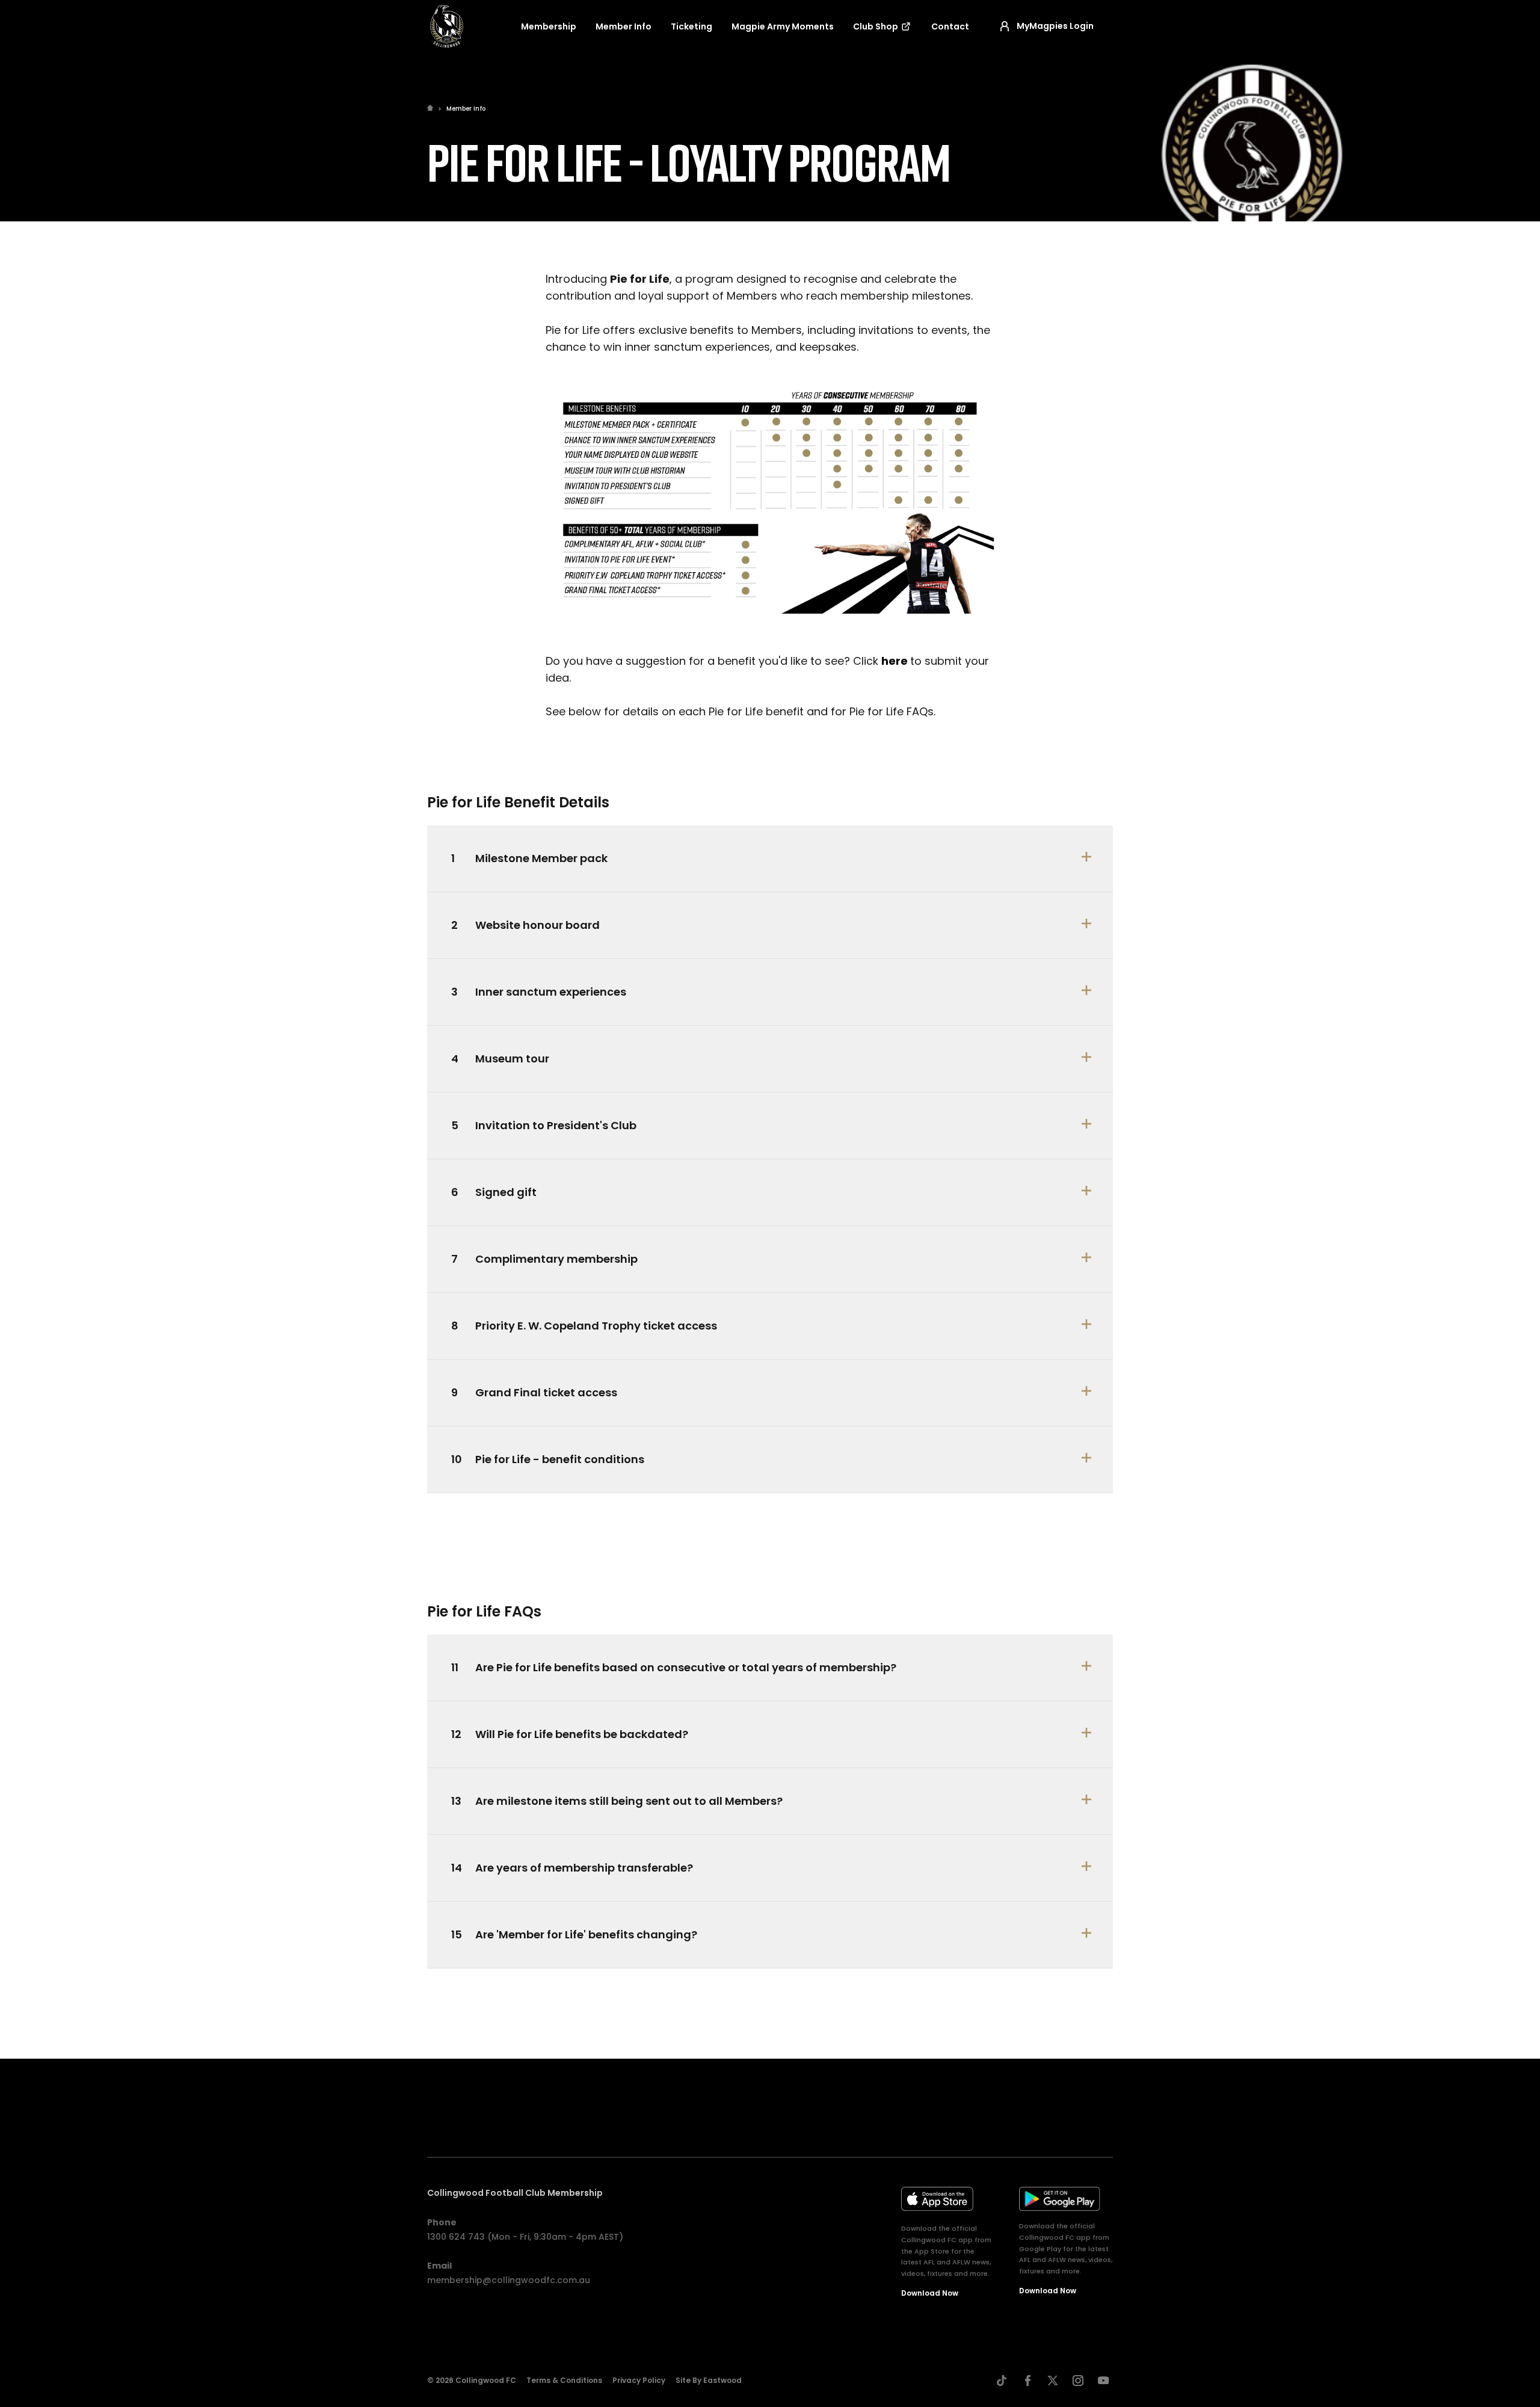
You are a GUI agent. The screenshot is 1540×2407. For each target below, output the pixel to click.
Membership (549, 26)
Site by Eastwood (709, 2380)
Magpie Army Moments (783, 26)
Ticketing (691, 26)
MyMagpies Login (1055, 26)
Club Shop (876, 26)
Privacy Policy (639, 2380)
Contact (950, 26)
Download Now (930, 2293)
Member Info (624, 26)
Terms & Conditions (564, 2380)
